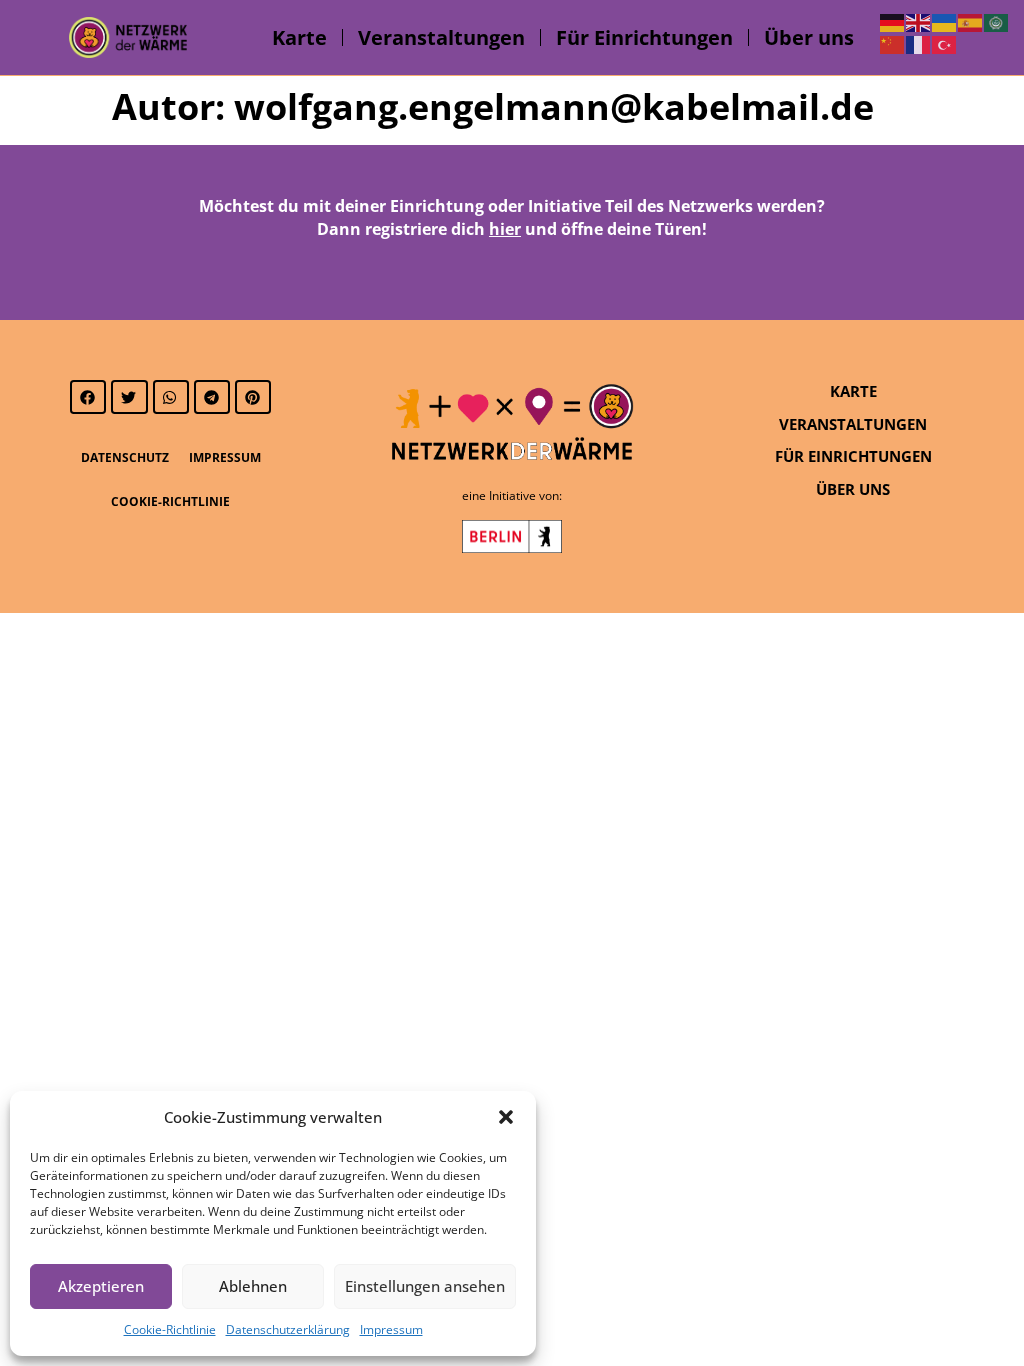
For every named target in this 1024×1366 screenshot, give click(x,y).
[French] (919, 44)
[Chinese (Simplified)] (893, 44)
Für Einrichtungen (644, 37)
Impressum (391, 1329)
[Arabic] (997, 21)
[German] (893, 21)
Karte (299, 37)
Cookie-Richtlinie (170, 1329)
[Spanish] (971, 21)
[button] (506, 1117)
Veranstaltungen (441, 37)
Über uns (809, 37)
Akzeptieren (101, 1286)
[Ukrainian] (945, 21)
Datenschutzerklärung (288, 1329)
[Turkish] (945, 44)
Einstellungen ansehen (425, 1286)
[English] (919, 21)
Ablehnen (253, 1286)
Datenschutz (125, 457)
